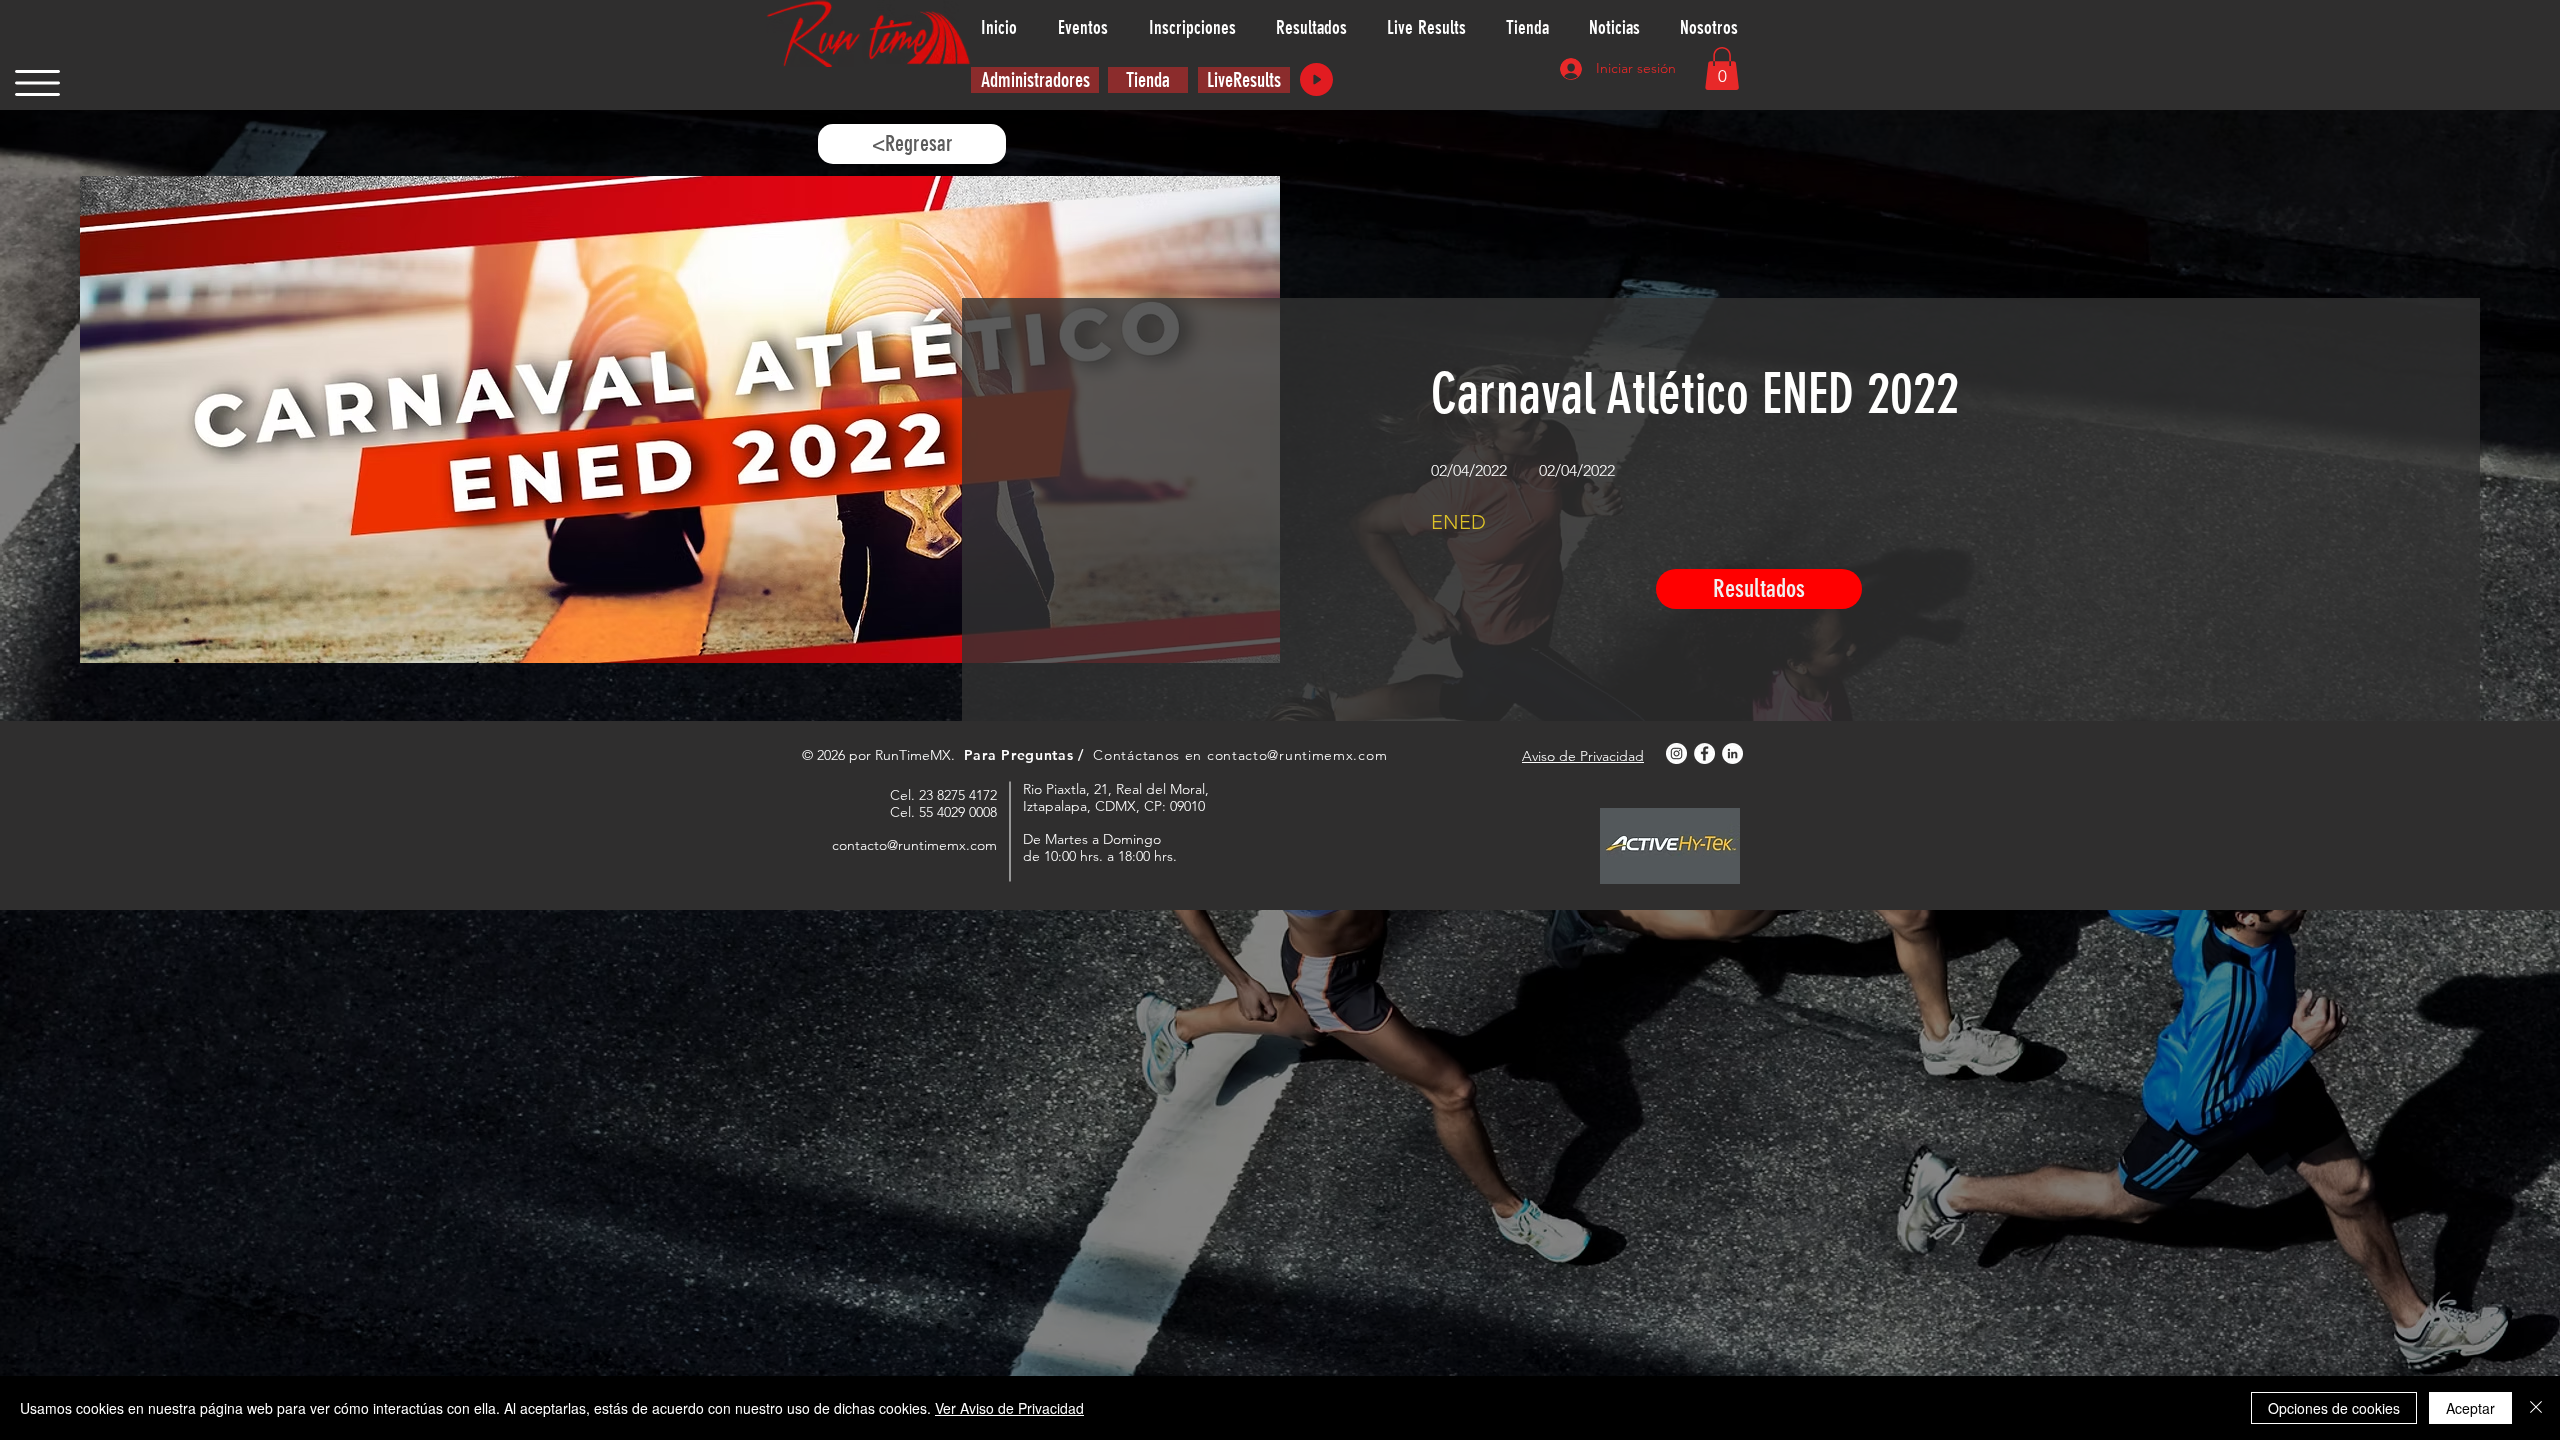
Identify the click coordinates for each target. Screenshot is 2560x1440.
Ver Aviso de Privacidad (1009, 1408)
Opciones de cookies (2334, 1408)
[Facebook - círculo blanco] (1704, 753)
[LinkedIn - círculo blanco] (1732, 753)
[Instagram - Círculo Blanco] (1676, 753)
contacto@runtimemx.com (1297, 755)
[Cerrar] (2536, 1408)
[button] (37, 83)
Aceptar (2470, 1408)
